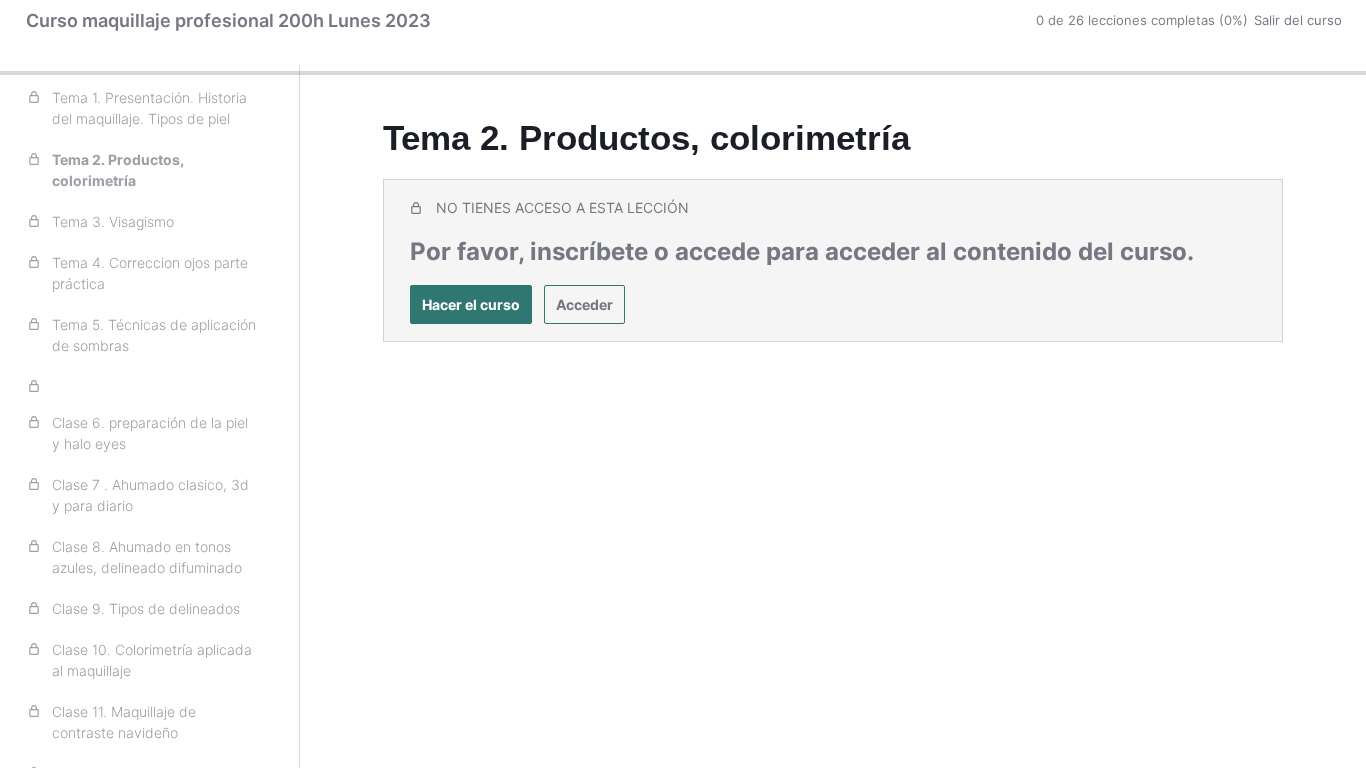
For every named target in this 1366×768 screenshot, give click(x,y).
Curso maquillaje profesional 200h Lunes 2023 (228, 20)
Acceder (584, 304)
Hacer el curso (471, 304)
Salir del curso (1298, 20)
